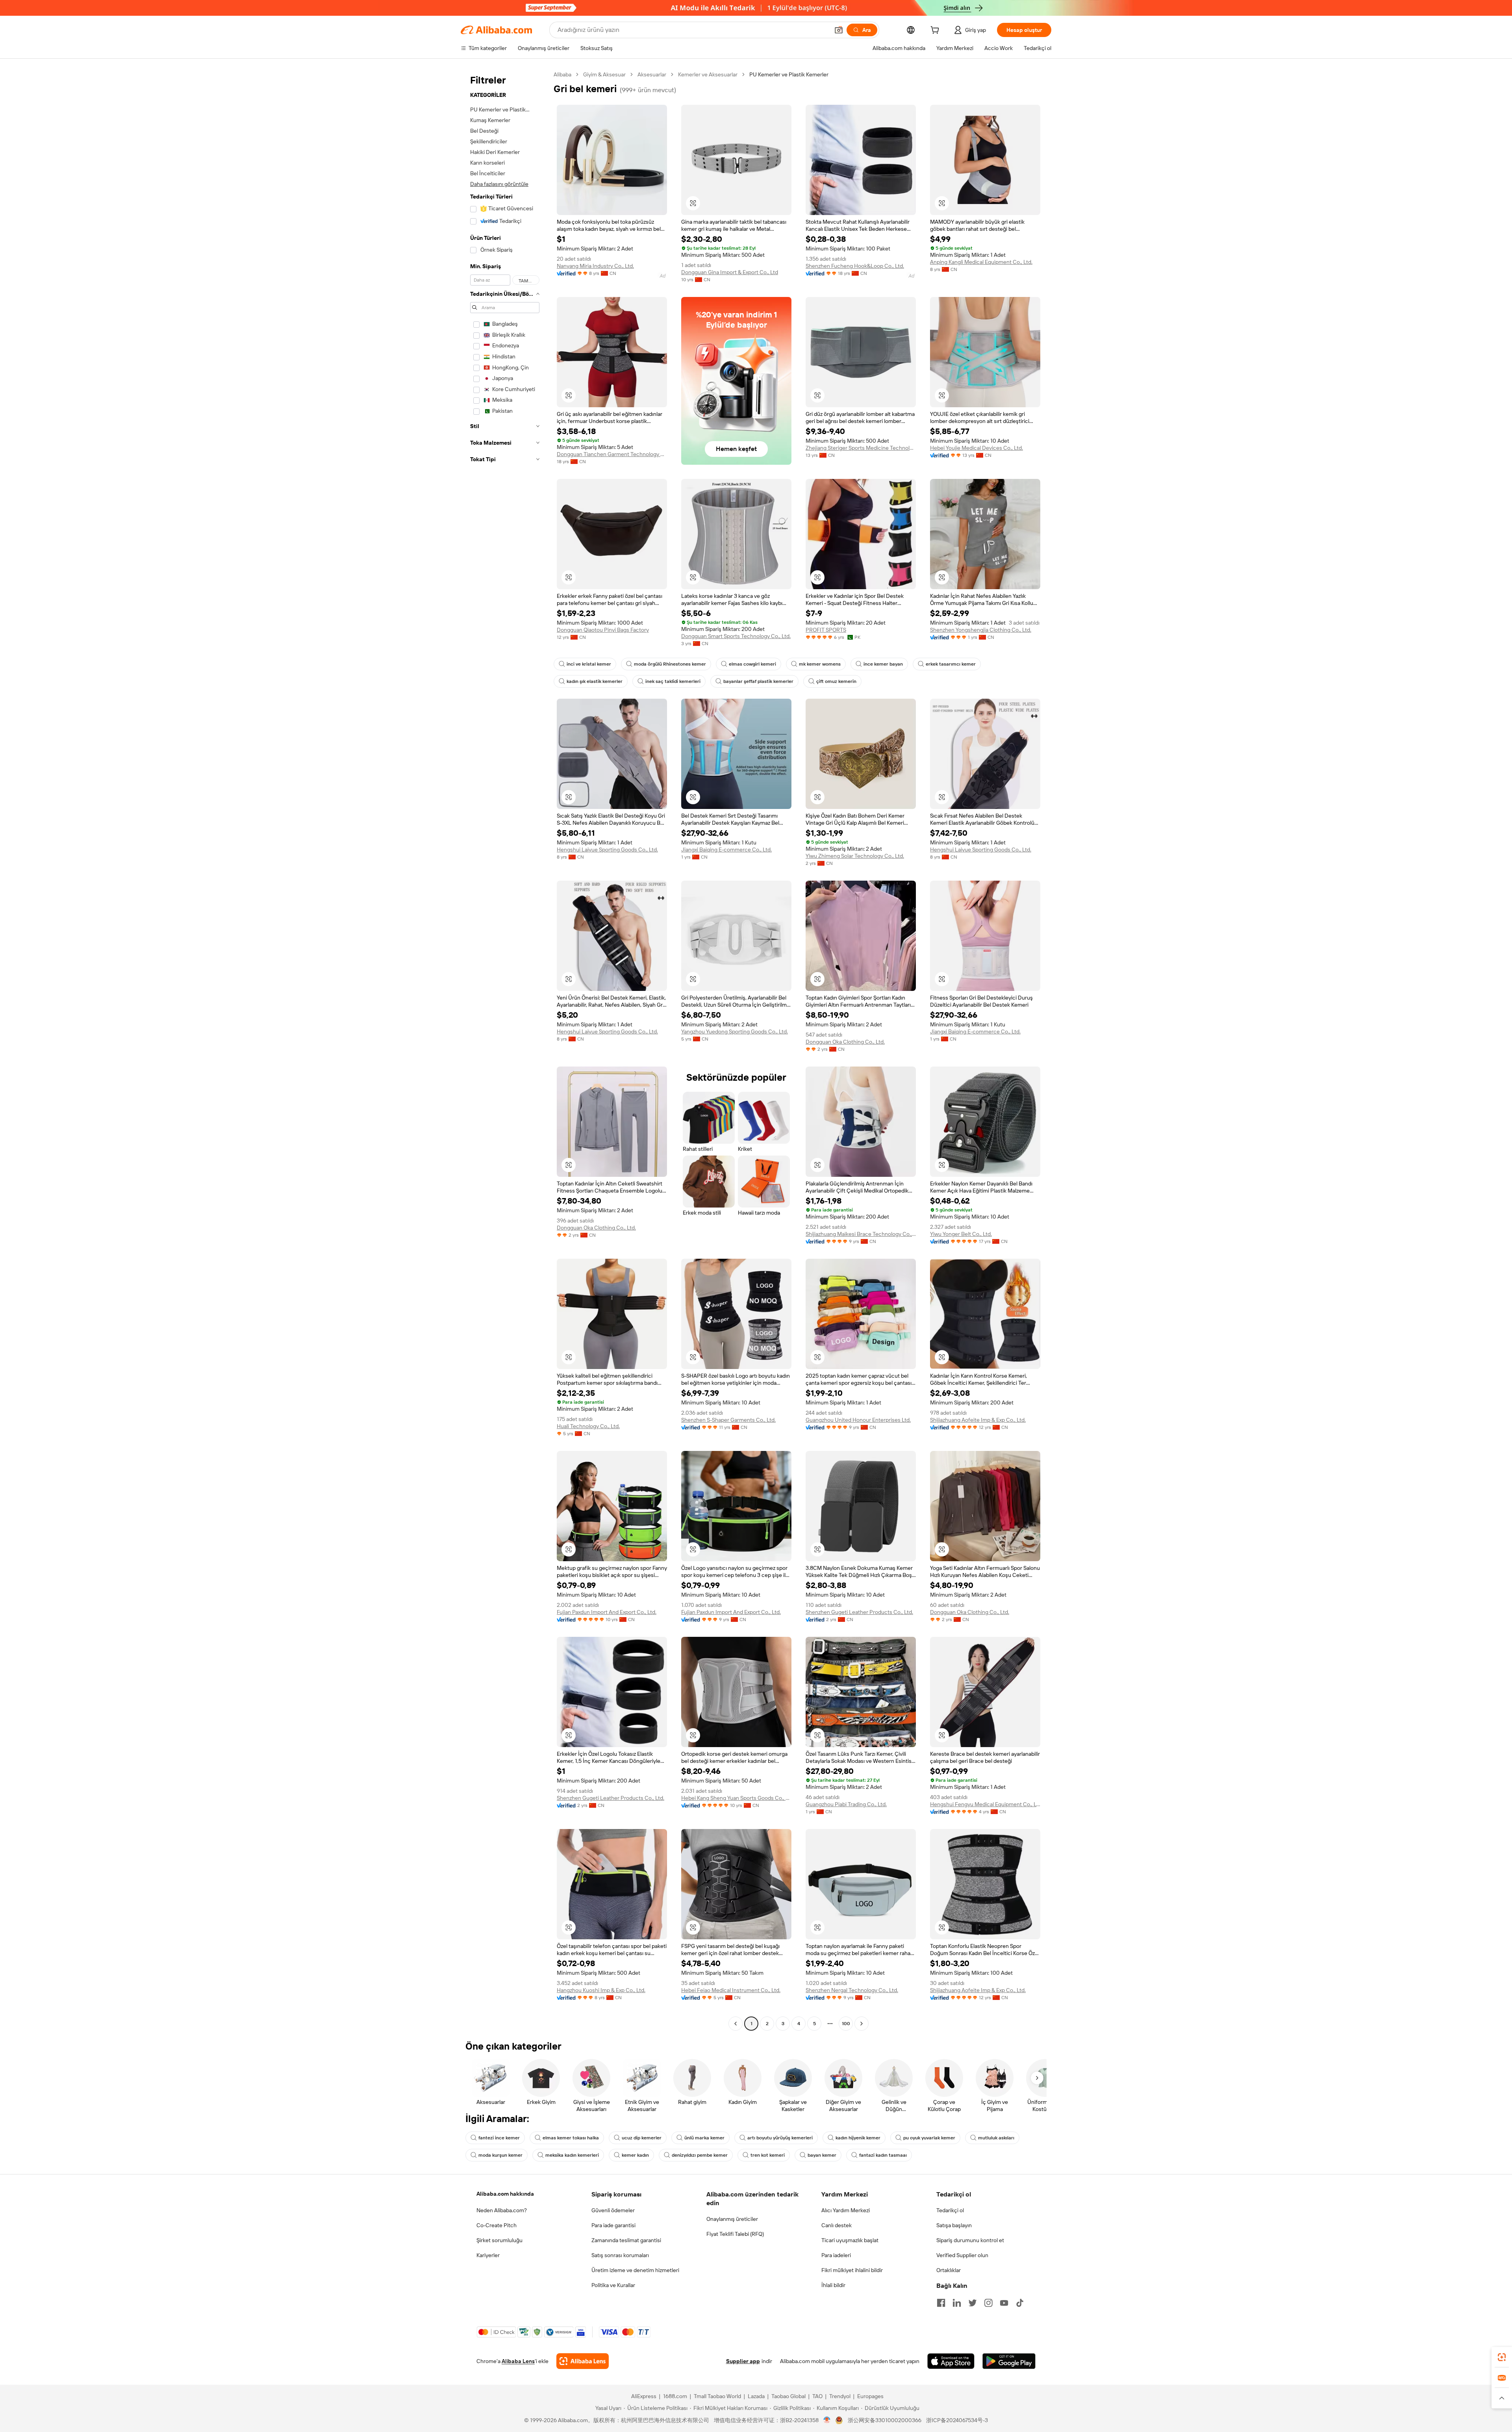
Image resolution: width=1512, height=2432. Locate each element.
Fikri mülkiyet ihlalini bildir (852, 2270)
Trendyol (840, 2396)
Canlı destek (837, 2225)
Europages (870, 2396)
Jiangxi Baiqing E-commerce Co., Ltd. (726, 850)
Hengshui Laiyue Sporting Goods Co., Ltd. (607, 850)
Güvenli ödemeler (613, 2210)
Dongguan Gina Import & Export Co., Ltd (730, 272)
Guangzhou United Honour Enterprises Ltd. (858, 1420)
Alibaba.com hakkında (505, 2194)
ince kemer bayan (883, 664)
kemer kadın (635, 2155)
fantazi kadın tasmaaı (883, 2155)
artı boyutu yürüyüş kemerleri (780, 2138)
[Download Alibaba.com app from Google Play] (1009, 2361)
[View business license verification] (827, 2420)
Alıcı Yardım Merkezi (846, 2210)
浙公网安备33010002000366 (885, 2420)
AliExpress (644, 2396)
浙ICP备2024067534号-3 (957, 2420)
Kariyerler (488, 2255)
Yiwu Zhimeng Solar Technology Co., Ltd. (855, 856)
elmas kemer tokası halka (571, 2138)
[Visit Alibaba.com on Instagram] (988, 2303)
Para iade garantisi (613, 2225)
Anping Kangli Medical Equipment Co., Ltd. (981, 262)
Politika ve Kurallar (613, 2285)
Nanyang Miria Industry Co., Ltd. (595, 266)
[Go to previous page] (736, 2024)
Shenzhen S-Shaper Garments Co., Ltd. (728, 1420)
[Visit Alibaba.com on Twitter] (973, 2303)
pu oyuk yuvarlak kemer (929, 2138)
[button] (839, 30)
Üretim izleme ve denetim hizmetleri (635, 2270)
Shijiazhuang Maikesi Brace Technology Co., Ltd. (861, 1234)
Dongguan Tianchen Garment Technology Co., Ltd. (612, 454)
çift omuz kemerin (836, 681)
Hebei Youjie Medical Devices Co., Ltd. (976, 448)
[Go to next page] (862, 2024)
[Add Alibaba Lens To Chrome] (583, 2361)
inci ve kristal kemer (589, 664)
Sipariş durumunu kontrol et (970, 2240)
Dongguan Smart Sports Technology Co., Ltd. (736, 636)
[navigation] (505, 1050)
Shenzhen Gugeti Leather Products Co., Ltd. (859, 1612)
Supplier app (743, 2361)
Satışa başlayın (954, 2225)
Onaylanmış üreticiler (732, 2219)
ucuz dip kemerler (642, 2138)
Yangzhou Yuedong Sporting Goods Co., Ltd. (735, 1031)
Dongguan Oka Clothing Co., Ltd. (845, 1042)
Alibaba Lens (518, 2361)
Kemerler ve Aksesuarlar (708, 74)
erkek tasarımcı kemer (951, 664)
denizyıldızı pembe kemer (700, 2155)
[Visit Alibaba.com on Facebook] (941, 2303)
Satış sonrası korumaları (620, 2255)
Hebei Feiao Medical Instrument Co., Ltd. (731, 1990)
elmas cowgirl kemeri (752, 664)
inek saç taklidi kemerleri (673, 681)
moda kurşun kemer (500, 2155)
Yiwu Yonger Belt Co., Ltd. (961, 1234)
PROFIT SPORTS (826, 630)
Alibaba (562, 74)
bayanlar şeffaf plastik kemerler (758, 681)
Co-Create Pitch (497, 2225)
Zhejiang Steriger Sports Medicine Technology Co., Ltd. (861, 448)
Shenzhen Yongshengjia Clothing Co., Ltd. (981, 630)
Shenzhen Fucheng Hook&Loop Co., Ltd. (855, 266)
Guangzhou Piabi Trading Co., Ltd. (846, 1804)
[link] (1502, 2357)
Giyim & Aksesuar (604, 74)
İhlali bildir (833, 2285)
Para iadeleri (836, 2255)
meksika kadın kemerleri (572, 2155)
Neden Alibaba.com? (502, 2210)
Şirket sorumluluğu (499, 2240)
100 (846, 2024)
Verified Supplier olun (962, 2255)
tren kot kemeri (768, 2155)
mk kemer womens (820, 664)
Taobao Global (788, 2396)
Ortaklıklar (949, 2270)
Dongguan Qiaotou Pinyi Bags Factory (603, 630)
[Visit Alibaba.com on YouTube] (1004, 2303)
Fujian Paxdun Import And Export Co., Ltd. (607, 1612)
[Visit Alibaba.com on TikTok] (1020, 2303)
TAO (817, 2396)
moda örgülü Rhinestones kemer (670, 664)
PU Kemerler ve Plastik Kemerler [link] (789, 74)
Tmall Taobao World (717, 2396)
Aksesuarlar (652, 74)
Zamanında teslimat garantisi (626, 2240)
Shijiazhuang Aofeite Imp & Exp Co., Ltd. (978, 1420)
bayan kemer (822, 2155)
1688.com (675, 2396)
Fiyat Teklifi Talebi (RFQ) (735, 2234)
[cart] (936, 31)
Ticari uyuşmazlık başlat (850, 2240)
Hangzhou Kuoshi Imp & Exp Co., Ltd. (601, 1990)
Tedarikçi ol (950, 2210)
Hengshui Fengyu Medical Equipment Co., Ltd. (985, 1804)
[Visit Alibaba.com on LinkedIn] (957, 2303)
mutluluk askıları (996, 2138)
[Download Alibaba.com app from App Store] (951, 2361)
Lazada (756, 2396)
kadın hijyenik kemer (858, 2138)
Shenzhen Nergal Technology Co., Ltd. (852, 1990)
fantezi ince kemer (499, 2138)
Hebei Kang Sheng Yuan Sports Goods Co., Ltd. (736, 1798)
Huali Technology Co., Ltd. (588, 1426)
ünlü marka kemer (704, 2138)
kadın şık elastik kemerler (595, 681)
